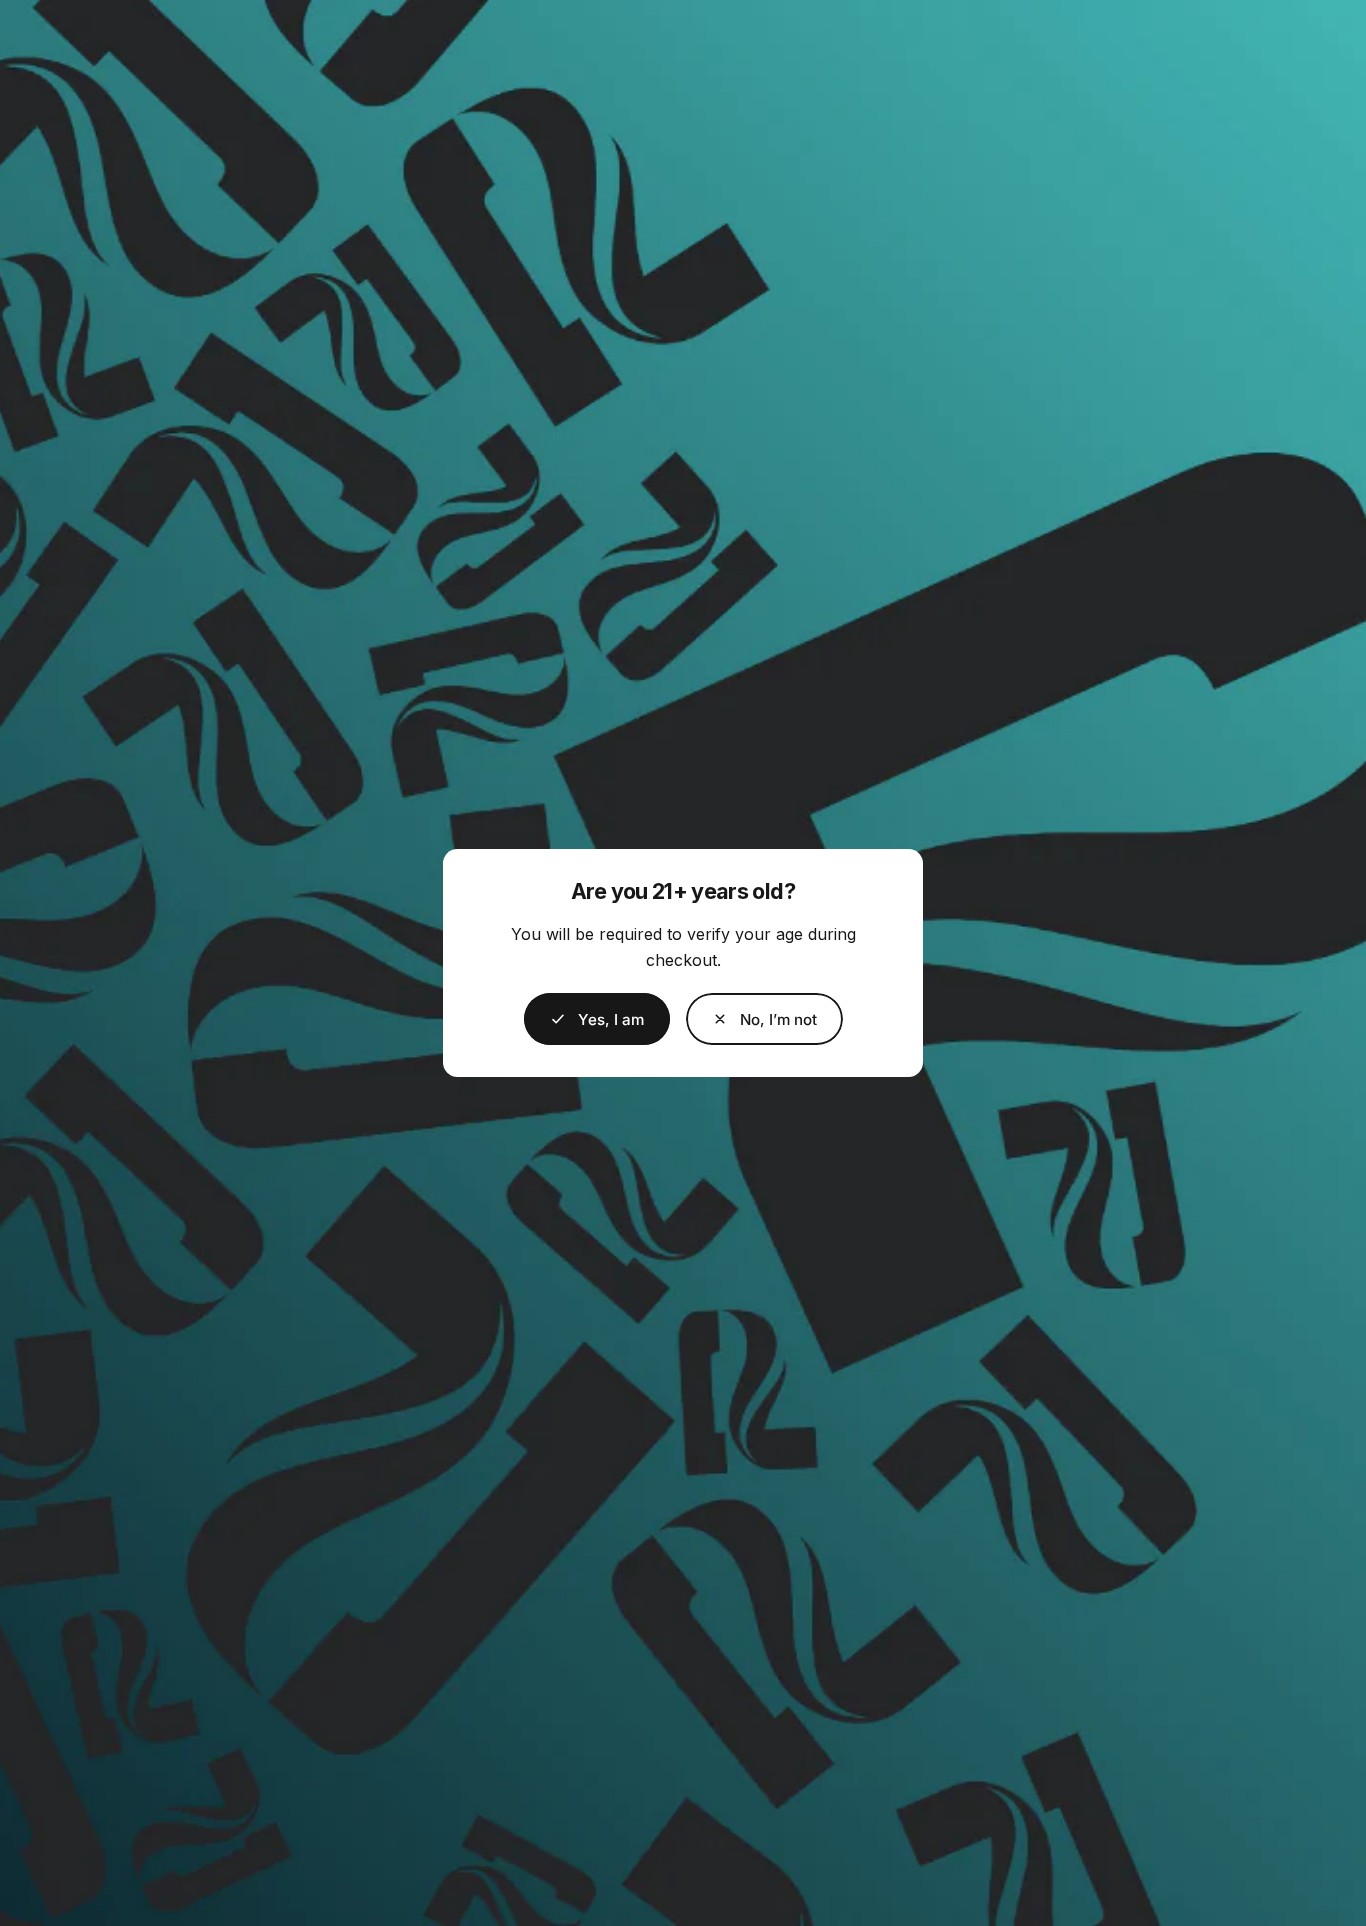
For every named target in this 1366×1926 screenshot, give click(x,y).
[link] (764, 1019)
